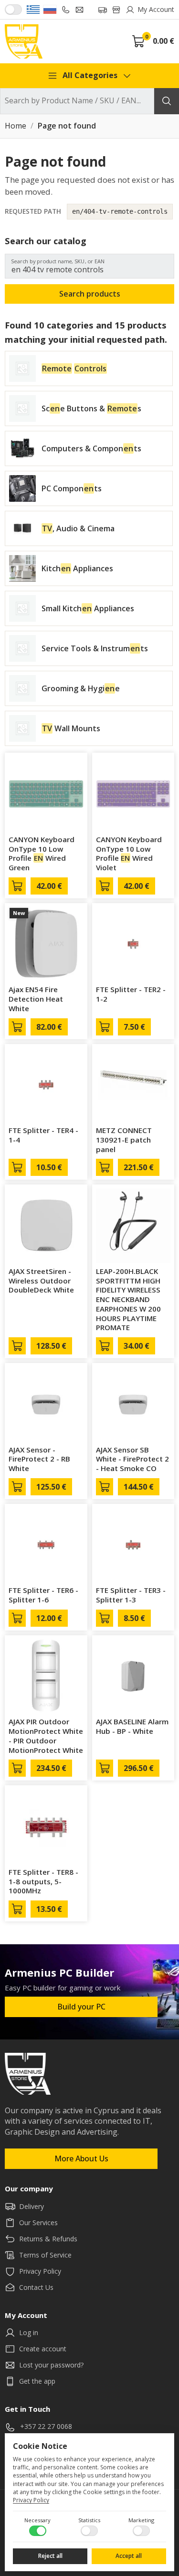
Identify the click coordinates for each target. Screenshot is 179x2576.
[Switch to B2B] (13, 10)
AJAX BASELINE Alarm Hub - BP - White (132, 1726)
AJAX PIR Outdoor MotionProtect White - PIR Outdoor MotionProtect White (46, 1736)
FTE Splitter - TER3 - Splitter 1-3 (131, 1595)
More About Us (81, 2158)
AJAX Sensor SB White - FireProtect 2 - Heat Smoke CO (132, 1459)
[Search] (167, 101)
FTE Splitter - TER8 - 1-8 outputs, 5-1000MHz (43, 1881)
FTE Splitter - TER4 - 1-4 (43, 1135)
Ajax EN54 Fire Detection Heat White (36, 999)
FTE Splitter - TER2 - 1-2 (131, 994)
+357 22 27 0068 (46, 2426)
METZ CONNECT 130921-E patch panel (124, 1140)
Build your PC (81, 2007)
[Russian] (50, 10)
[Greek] (33, 10)
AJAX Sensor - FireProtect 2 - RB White (39, 1459)
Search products (90, 294)
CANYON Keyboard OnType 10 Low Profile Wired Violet (129, 853)
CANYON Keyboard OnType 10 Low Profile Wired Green (42, 853)
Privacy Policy (31, 2500)
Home (16, 126)
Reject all (50, 2556)
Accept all (129, 2556)
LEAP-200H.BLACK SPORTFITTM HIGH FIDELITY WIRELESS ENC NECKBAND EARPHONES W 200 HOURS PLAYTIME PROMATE (128, 1299)
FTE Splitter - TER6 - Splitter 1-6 (43, 1595)
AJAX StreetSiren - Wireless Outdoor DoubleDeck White (41, 1281)
